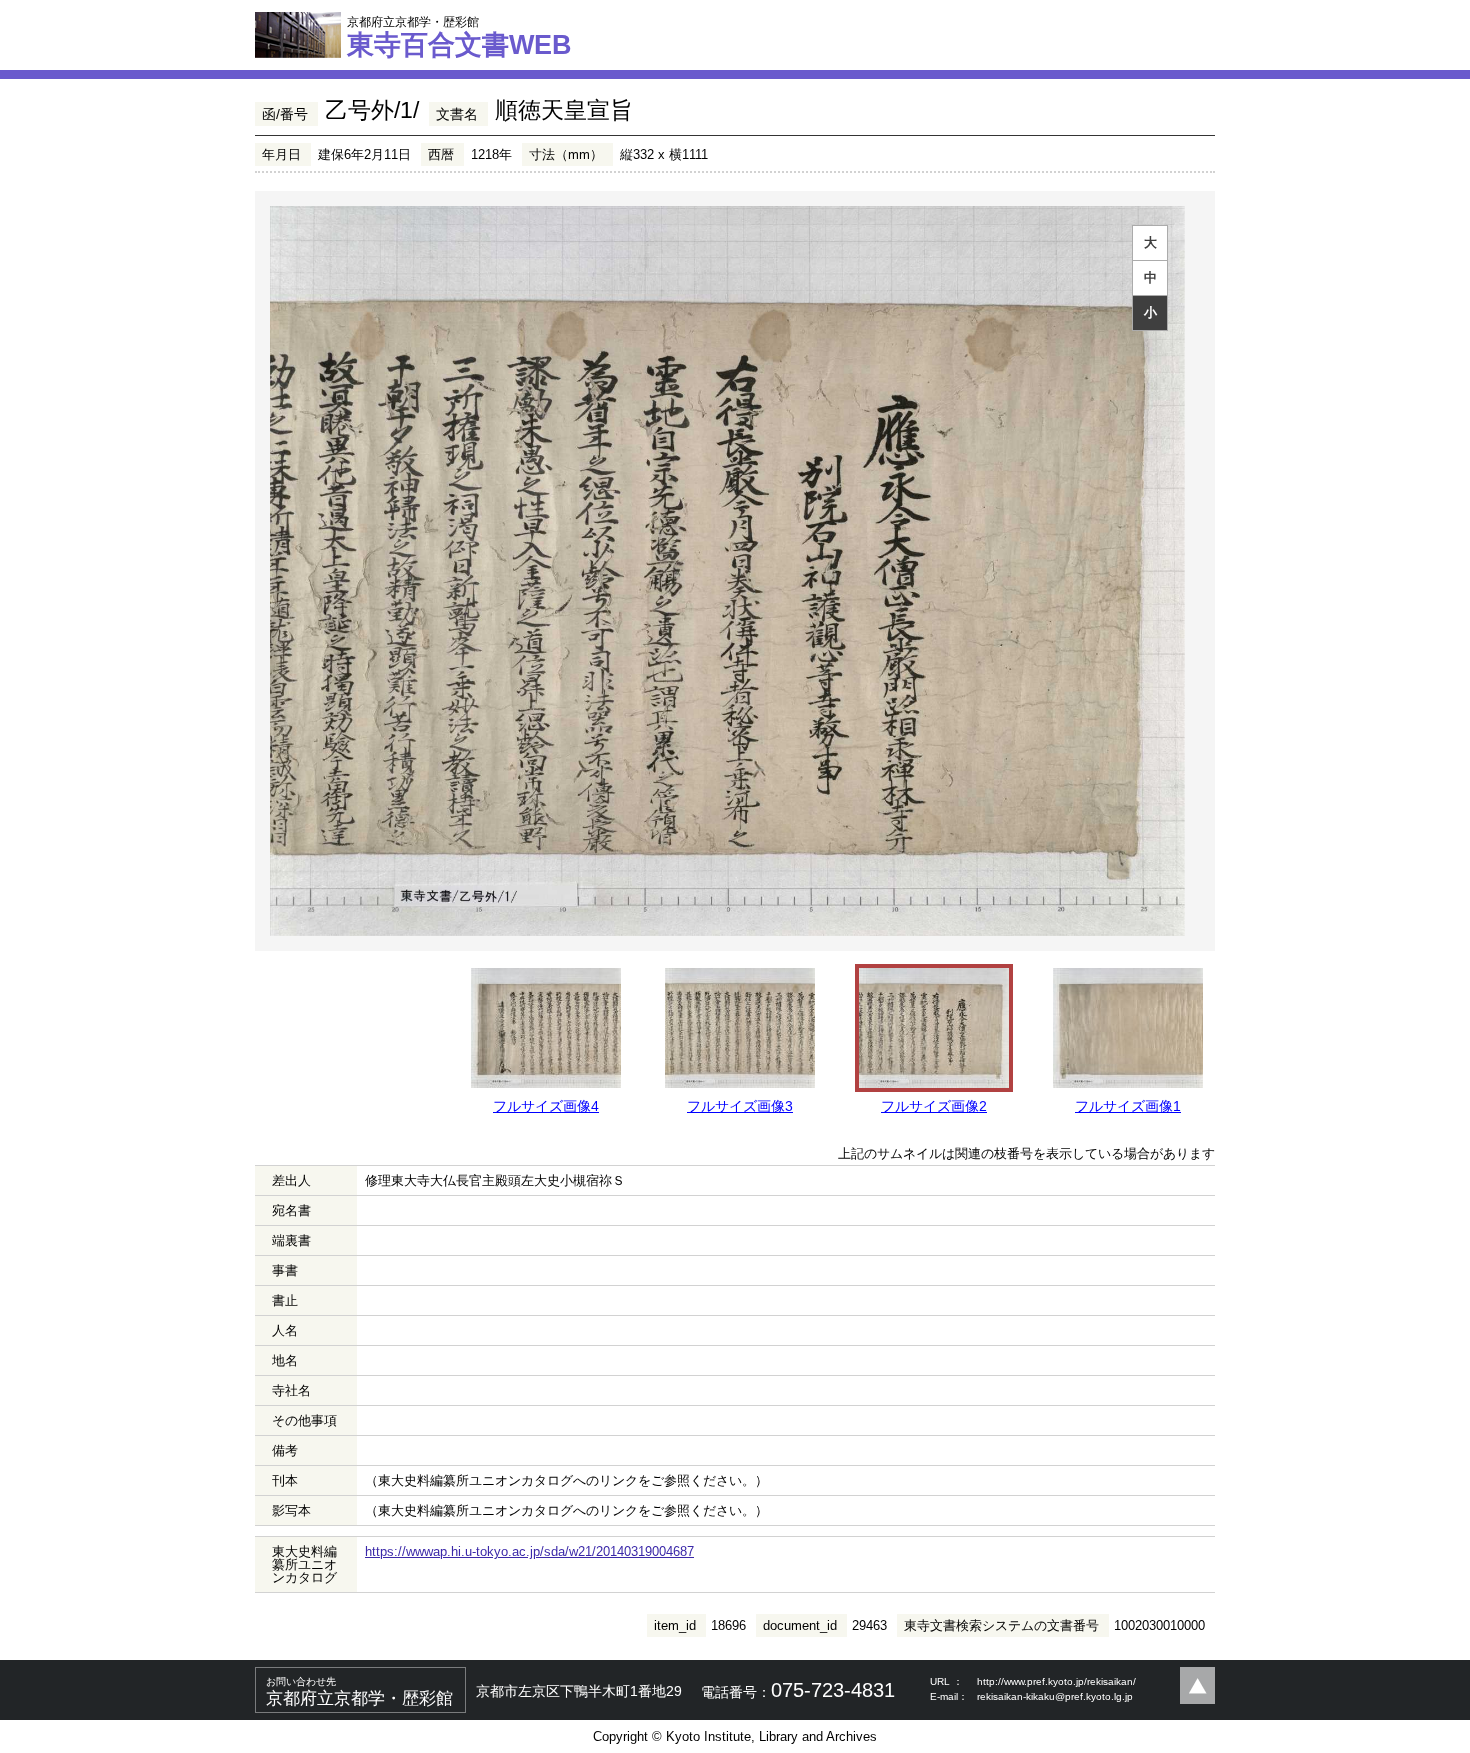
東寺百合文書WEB (459, 37)
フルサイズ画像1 (1128, 1106)
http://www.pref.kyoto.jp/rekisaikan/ (1056, 1681)
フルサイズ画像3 (740, 1106)
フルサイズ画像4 (546, 1106)
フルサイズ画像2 (934, 1106)
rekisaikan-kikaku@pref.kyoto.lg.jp (1055, 1696)
